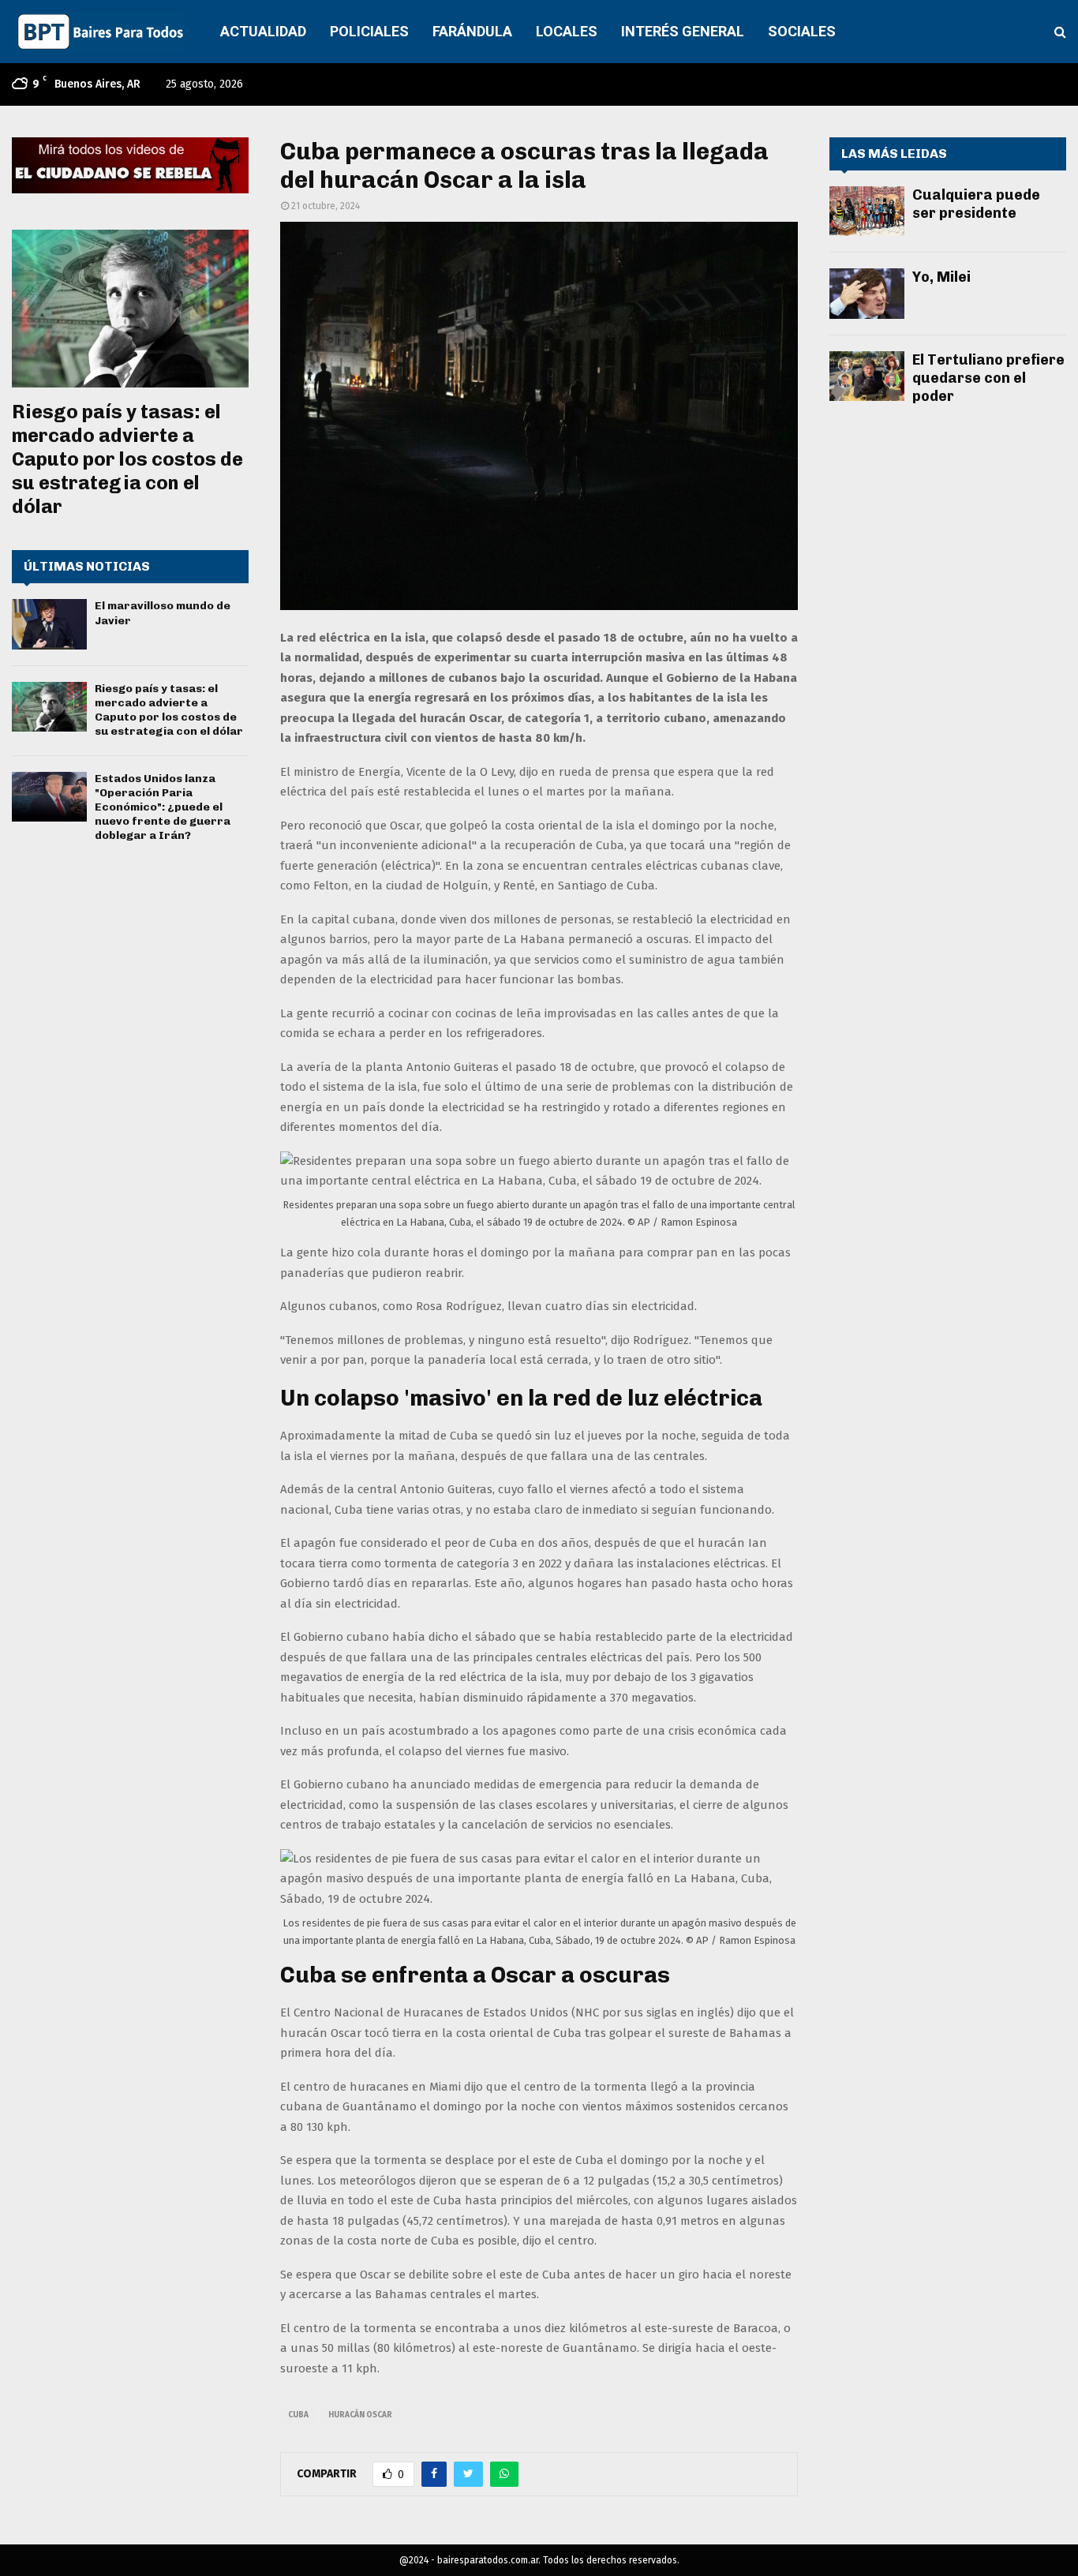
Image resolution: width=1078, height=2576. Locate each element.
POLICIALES (369, 31)
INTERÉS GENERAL (683, 31)
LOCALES (567, 31)
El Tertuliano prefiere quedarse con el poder (988, 378)
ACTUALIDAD (263, 31)
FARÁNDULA (472, 31)
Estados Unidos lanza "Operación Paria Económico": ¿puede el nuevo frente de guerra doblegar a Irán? (163, 807)
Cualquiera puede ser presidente (976, 204)
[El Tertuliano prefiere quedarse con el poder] (867, 376)
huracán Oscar (360, 2415)
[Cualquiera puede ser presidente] (867, 211)
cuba (298, 2415)
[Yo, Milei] (867, 293)
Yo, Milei (941, 277)
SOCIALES (802, 31)
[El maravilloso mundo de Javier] (49, 624)
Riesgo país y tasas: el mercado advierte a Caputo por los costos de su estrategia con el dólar (127, 459)
